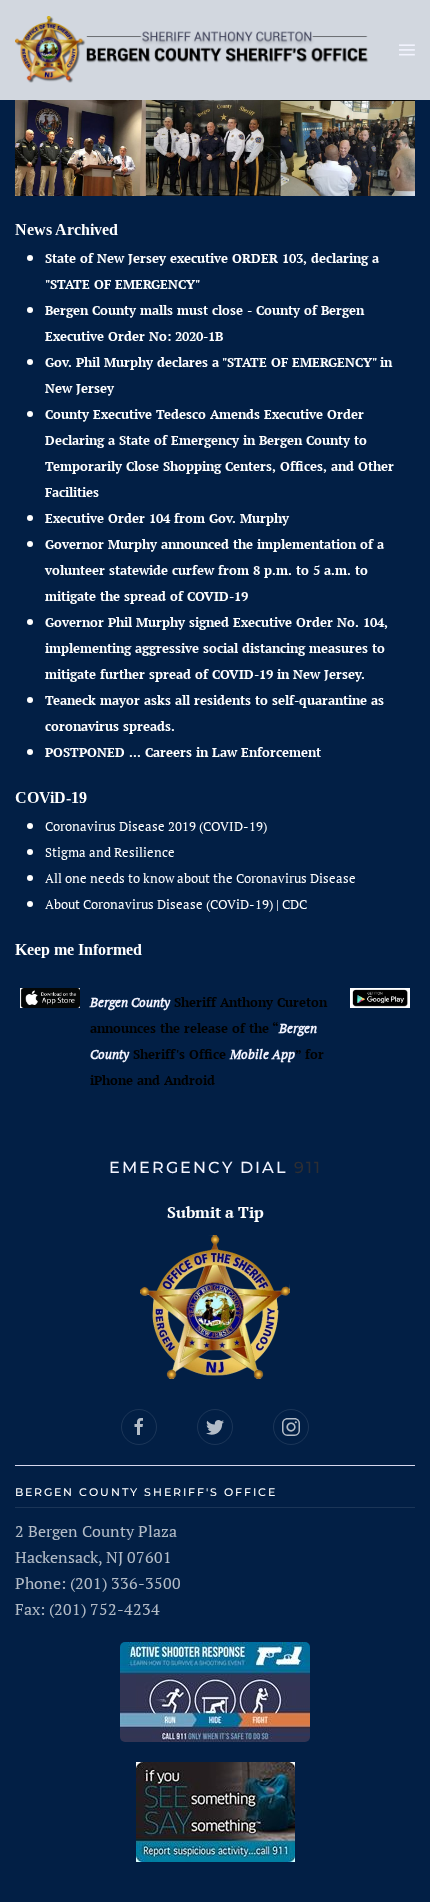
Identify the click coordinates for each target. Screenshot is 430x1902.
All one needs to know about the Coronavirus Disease (200, 878)
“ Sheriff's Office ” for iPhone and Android (207, 1054)
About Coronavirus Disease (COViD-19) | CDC (176, 904)
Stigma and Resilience (110, 852)
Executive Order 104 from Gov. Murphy (167, 518)
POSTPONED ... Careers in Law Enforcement (183, 752)
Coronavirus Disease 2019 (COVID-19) (156, 826)
